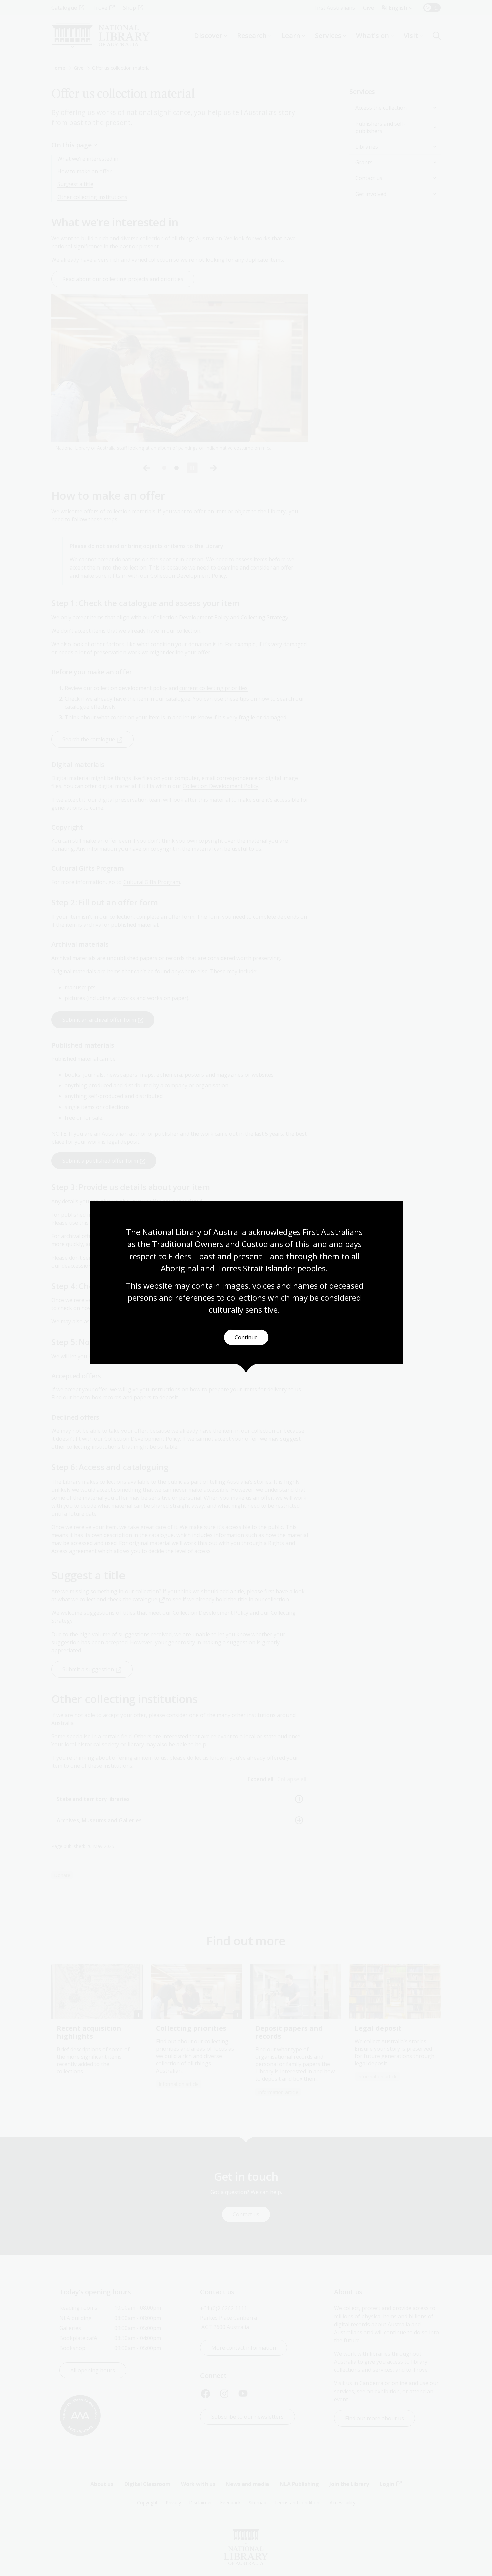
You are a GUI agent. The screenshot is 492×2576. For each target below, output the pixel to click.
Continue (246, 1337)
